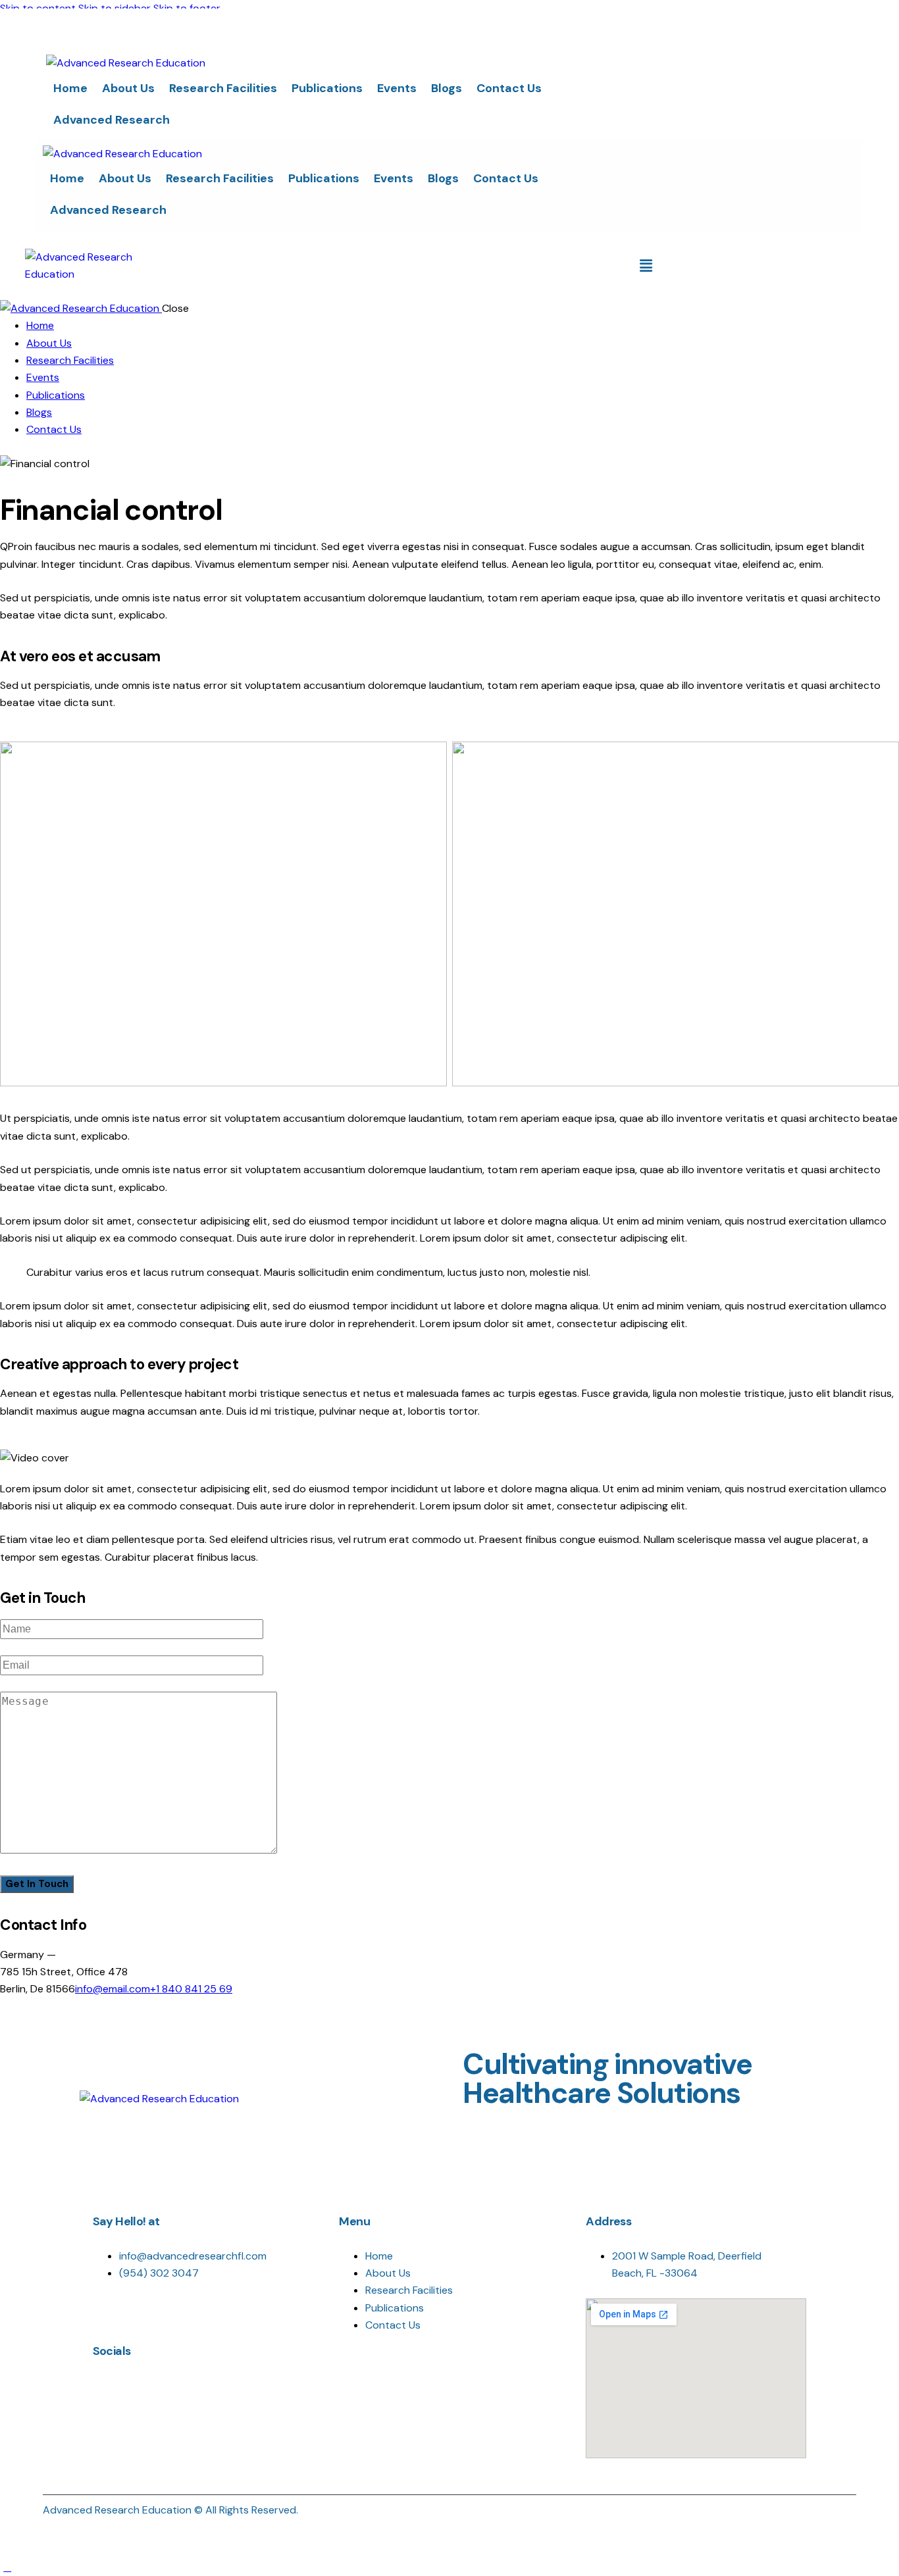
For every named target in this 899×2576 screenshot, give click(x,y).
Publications (327, 88)
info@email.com (113, 1989)
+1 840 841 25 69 (191, 1989)
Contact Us (509, 88)
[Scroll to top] (7, 2567)
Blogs (447, 88)
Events (397, 88)
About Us (128, 88)
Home (70, 88)
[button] (646, 266)
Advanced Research (112, 120)
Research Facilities (223, 88)
